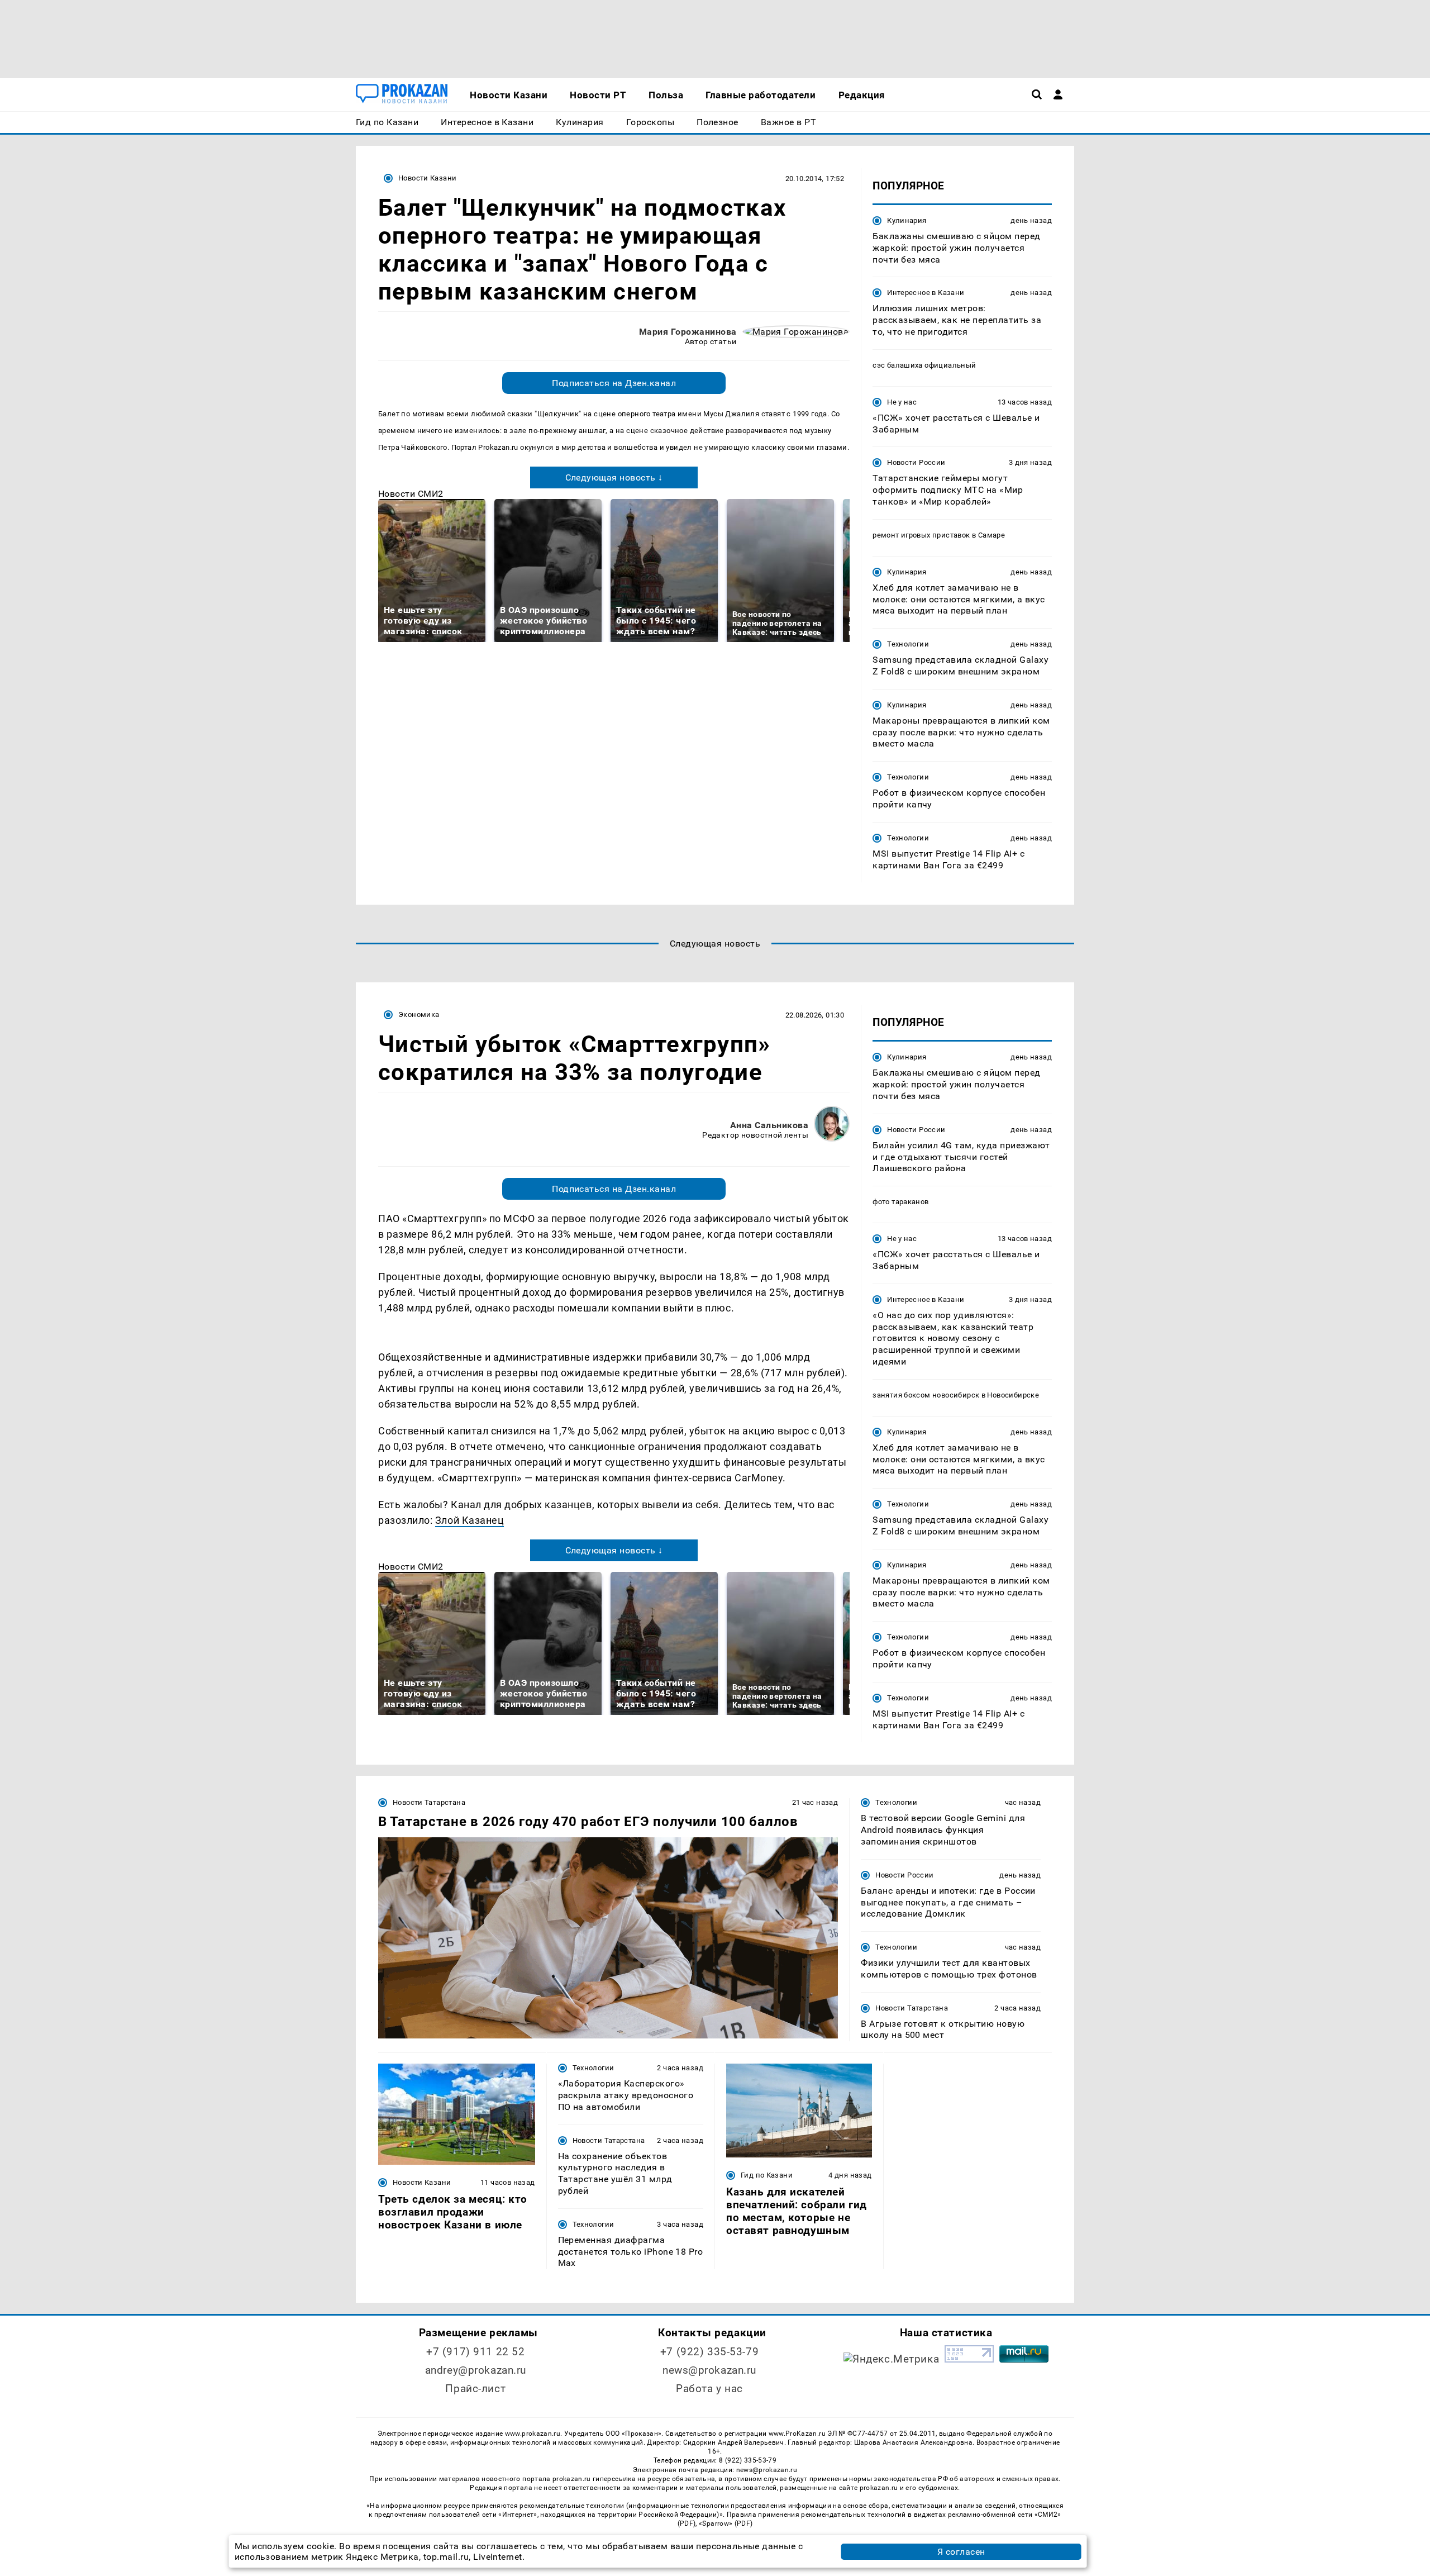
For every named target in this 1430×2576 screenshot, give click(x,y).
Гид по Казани (767, 2175)
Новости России (916, 462)
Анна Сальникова (769, 1125)
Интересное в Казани (926, 293)
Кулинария (907, 220)
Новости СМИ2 (411, 494)
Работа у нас (709, 2389)
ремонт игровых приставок (921, 535)
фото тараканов (900, 1202)
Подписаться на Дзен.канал (614, 383)
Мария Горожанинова (688, 332)
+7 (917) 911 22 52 (475, 2352)
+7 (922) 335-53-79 (709, 2352)
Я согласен (961, 2552)
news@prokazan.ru (709, 2370)
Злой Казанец (469, 1520)
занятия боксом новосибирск (926, 1395)
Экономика (419, 1014)
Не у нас (902, 402)
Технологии (908, 644)
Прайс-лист (475, 2389)
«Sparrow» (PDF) (726, 2523)
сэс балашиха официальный (924, 365)
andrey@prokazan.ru (476, 2370)
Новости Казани (427, 178)
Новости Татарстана (429, 1802)
